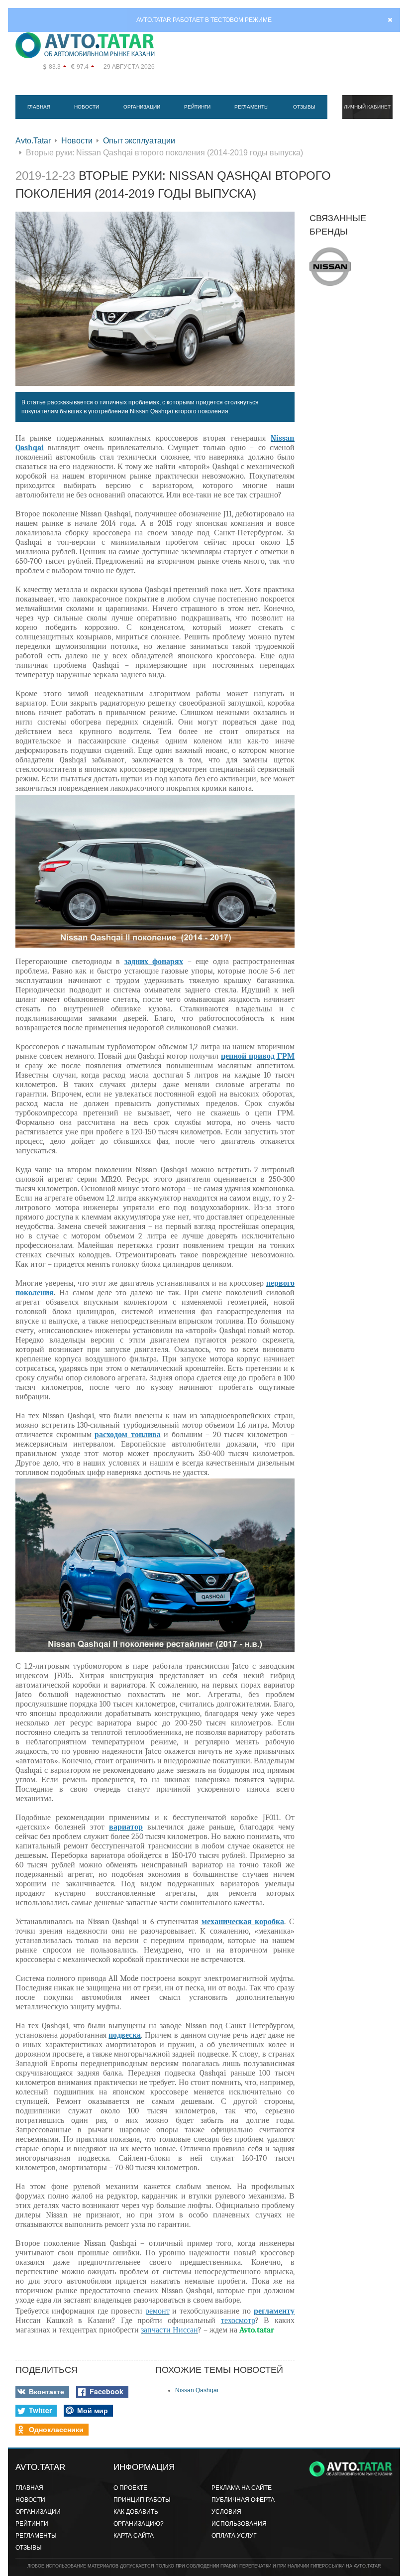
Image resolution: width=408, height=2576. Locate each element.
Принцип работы (142, 2500)
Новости (87, 107)
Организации (142, 107)
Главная (39, 107)
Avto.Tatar (33, 141)
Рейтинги (197, 107)
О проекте (130, 2488)
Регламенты (252, 107)
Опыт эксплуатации (139, 141)
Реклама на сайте (242, 2488)
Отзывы (304, 107)
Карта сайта (134, 2536)
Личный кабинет (367, 107)
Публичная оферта (243, 2500)
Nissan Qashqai (197, 2390)
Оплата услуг (234, 2536)
